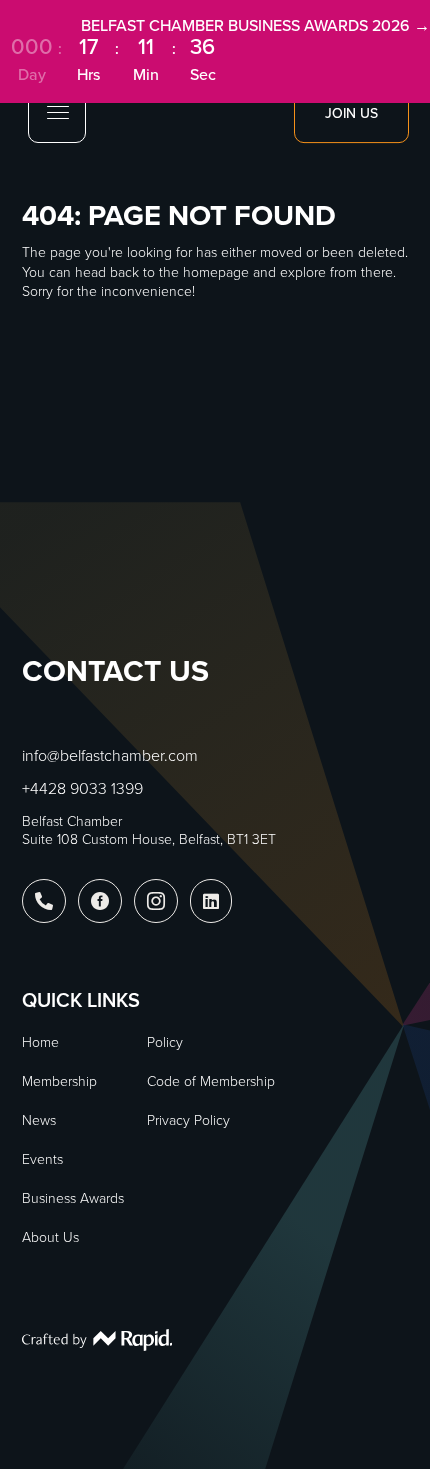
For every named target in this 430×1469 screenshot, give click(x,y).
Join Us (351, 113)
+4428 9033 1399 (82, 788)
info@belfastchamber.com (110, 755)
